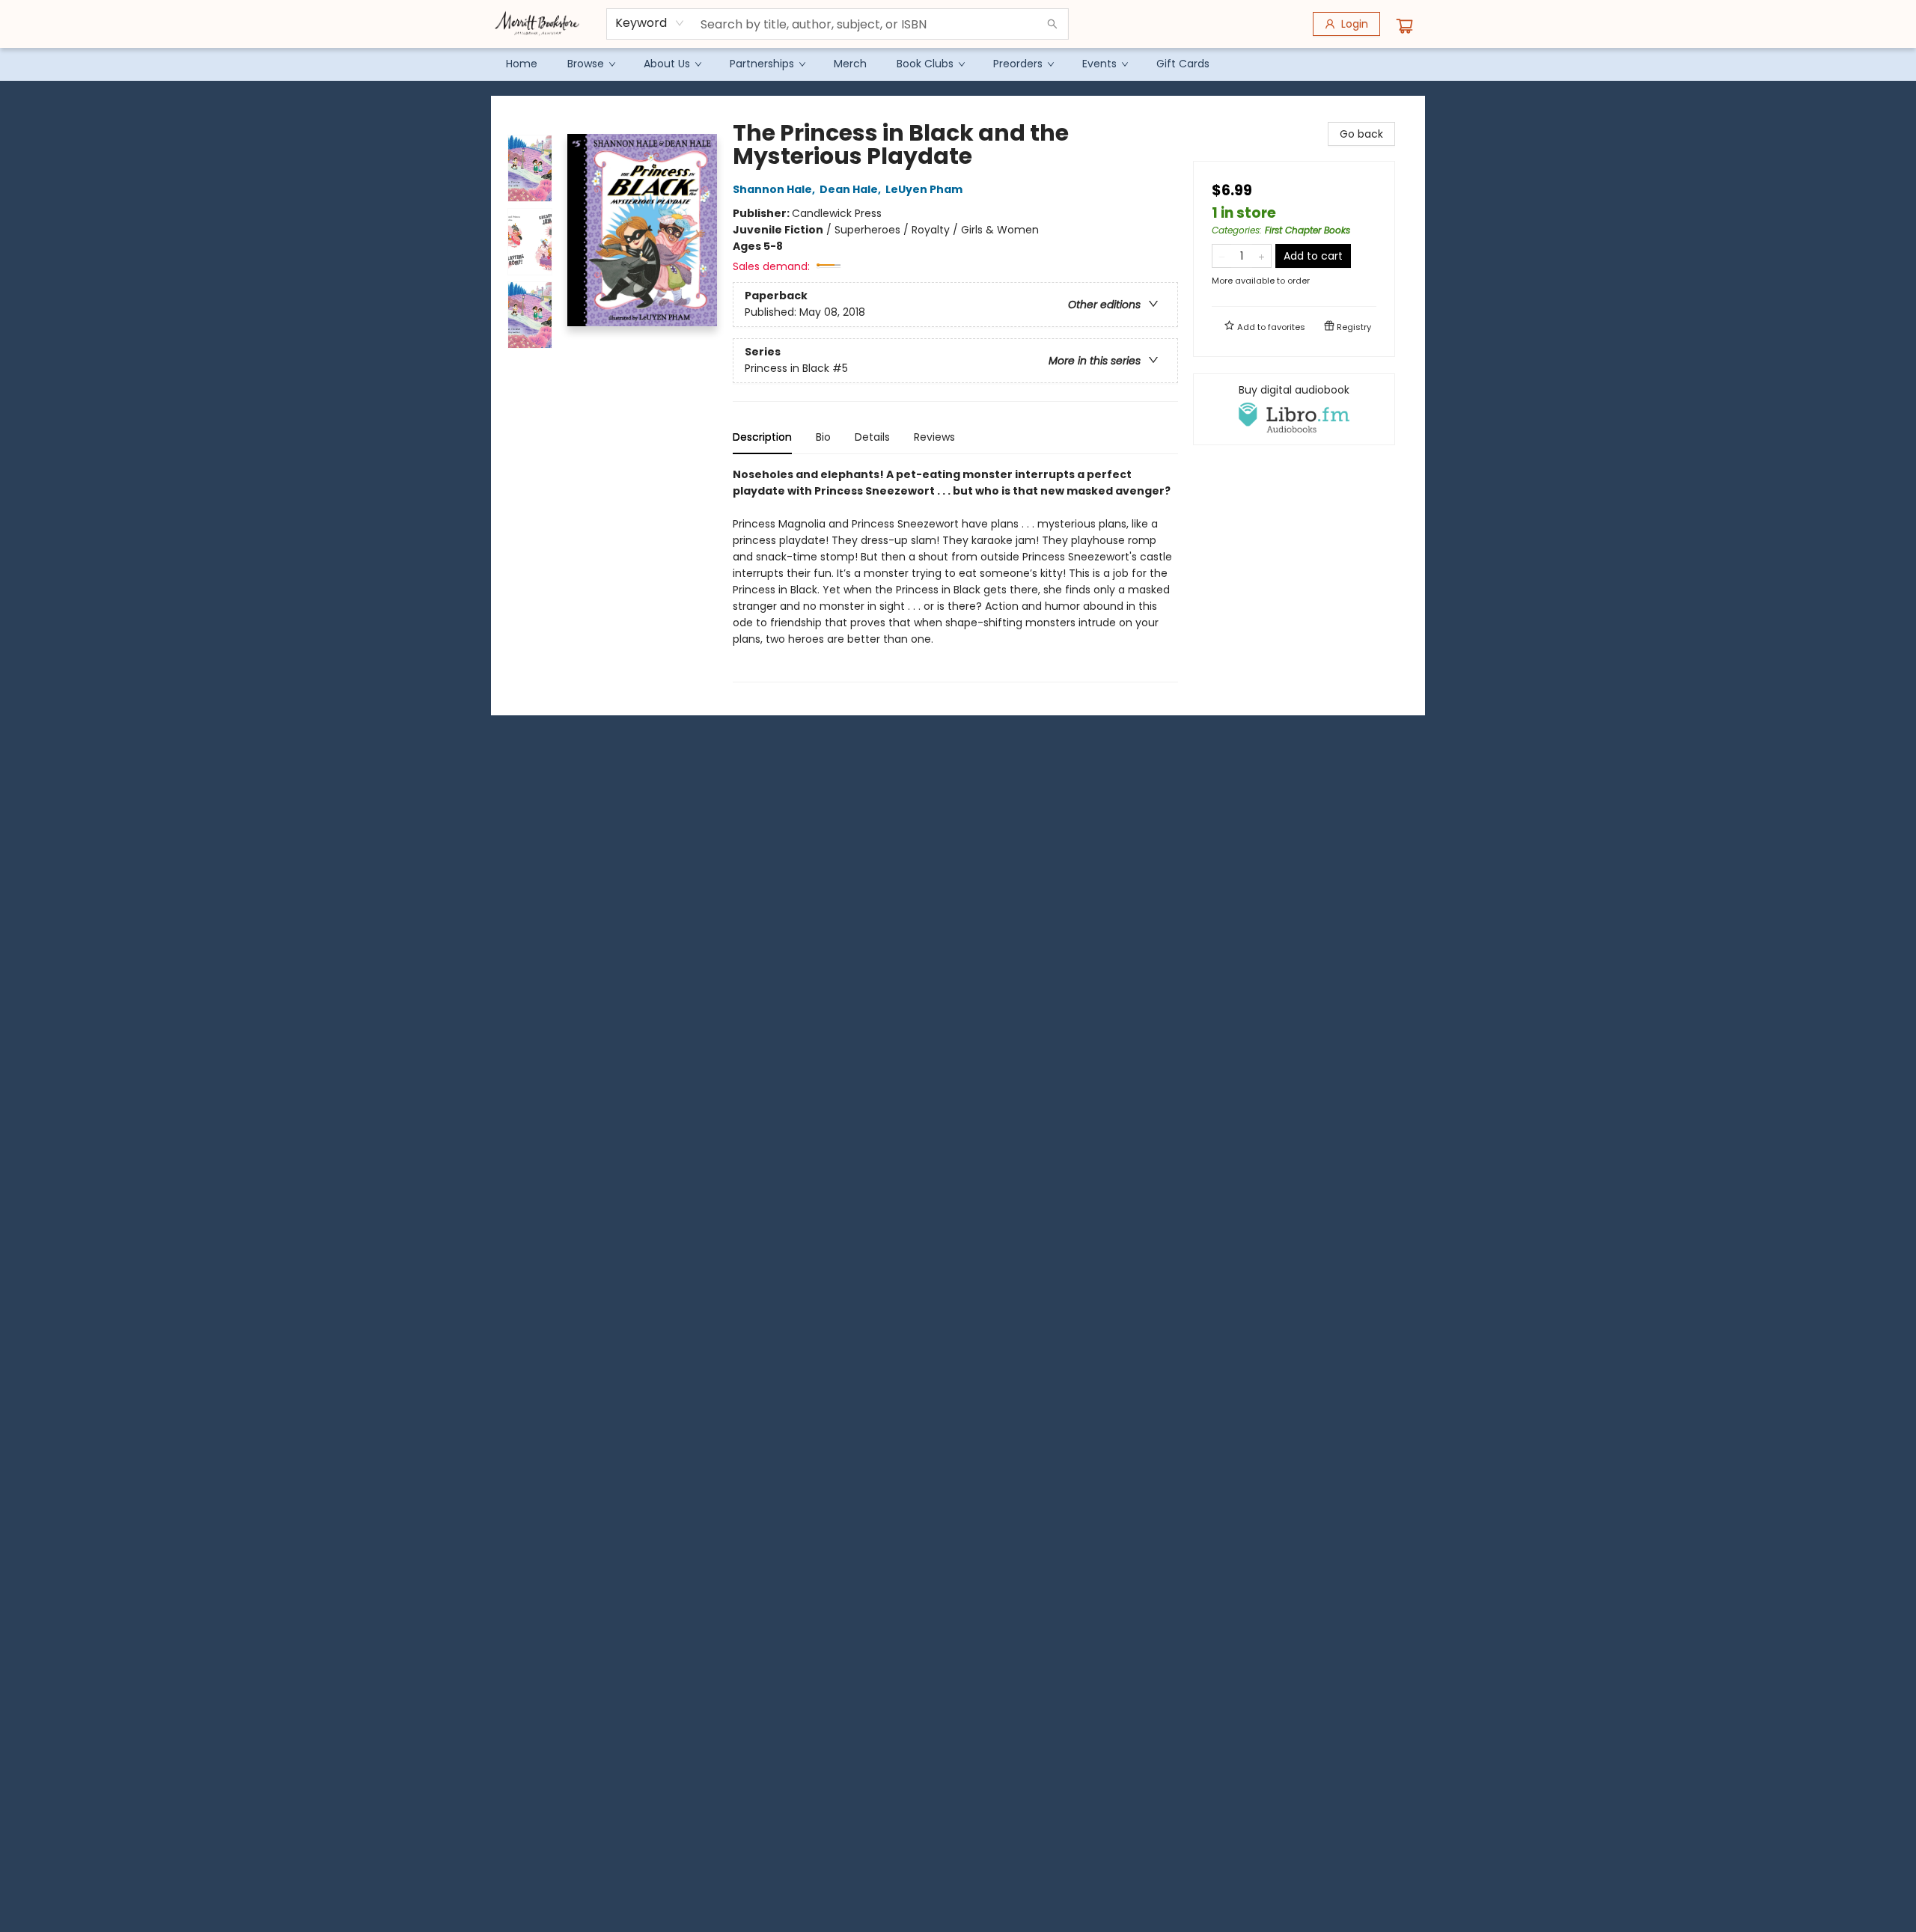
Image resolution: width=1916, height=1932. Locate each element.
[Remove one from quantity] (1222, 256)
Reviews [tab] (934, 437)
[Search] (1052, 24)
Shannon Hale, (775, 189)
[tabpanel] (955, 574)
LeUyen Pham (924, 189)
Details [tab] (872, 437)
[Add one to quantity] (1261, 256)
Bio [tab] (823, 437)
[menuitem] (522, 64)
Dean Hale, (851, 189)
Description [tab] (762, 437)
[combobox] (650, 23)
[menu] (958, 64)
